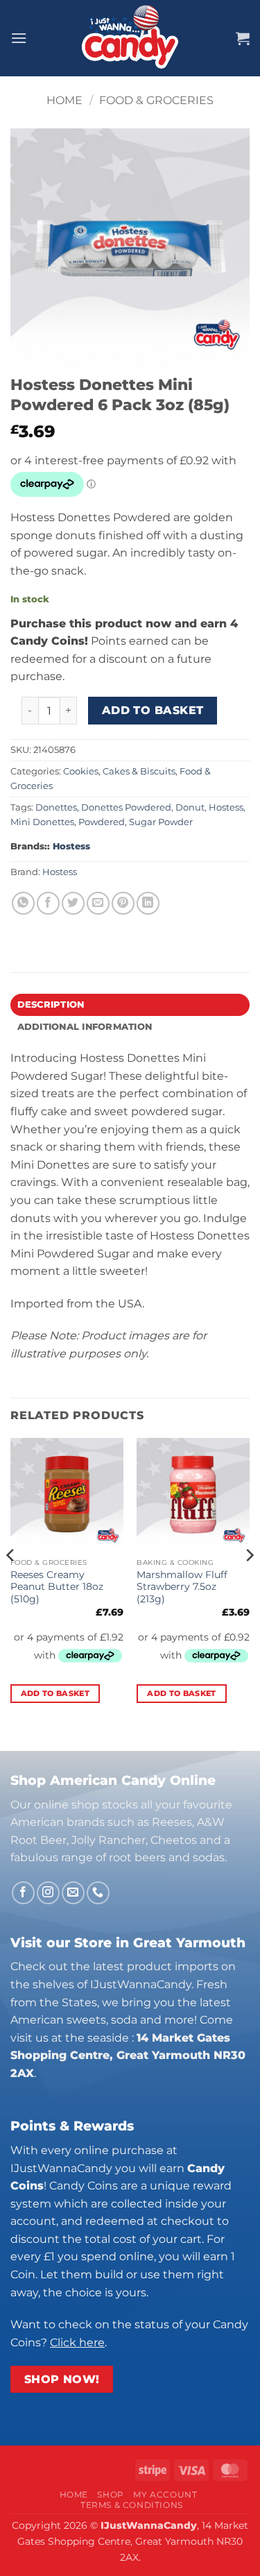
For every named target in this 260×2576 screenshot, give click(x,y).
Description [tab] (51, 1005)
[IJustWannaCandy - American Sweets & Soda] (130, 38)
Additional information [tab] (85, 1027)
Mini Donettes (42, 822)
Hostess (226, 807)
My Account (165, 2494)
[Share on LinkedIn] (148, 903)
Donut (190, 807)
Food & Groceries (156, 100)
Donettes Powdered (126, 807)
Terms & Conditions (132, 2505)
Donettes (56, 807)
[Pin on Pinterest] (123, 903)
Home (64, 100)
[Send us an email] (73, 1893)
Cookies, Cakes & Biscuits (119, 771)
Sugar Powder (161, 822)
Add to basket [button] (55, 1693)
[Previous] (11, 1583)
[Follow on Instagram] (48, 1893)
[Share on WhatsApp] (23, 903)
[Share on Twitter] (73, 903)
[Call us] (98, 1893)
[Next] (249, 1583)
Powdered (102, 822)
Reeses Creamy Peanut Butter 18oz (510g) (57, 1587)
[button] (19, 38)
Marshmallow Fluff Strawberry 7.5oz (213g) (182, 1587)
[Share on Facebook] (48, 903)
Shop (110, 2494)
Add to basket (153, 710)
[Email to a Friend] (98, 903)
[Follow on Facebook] (23, 1893)
